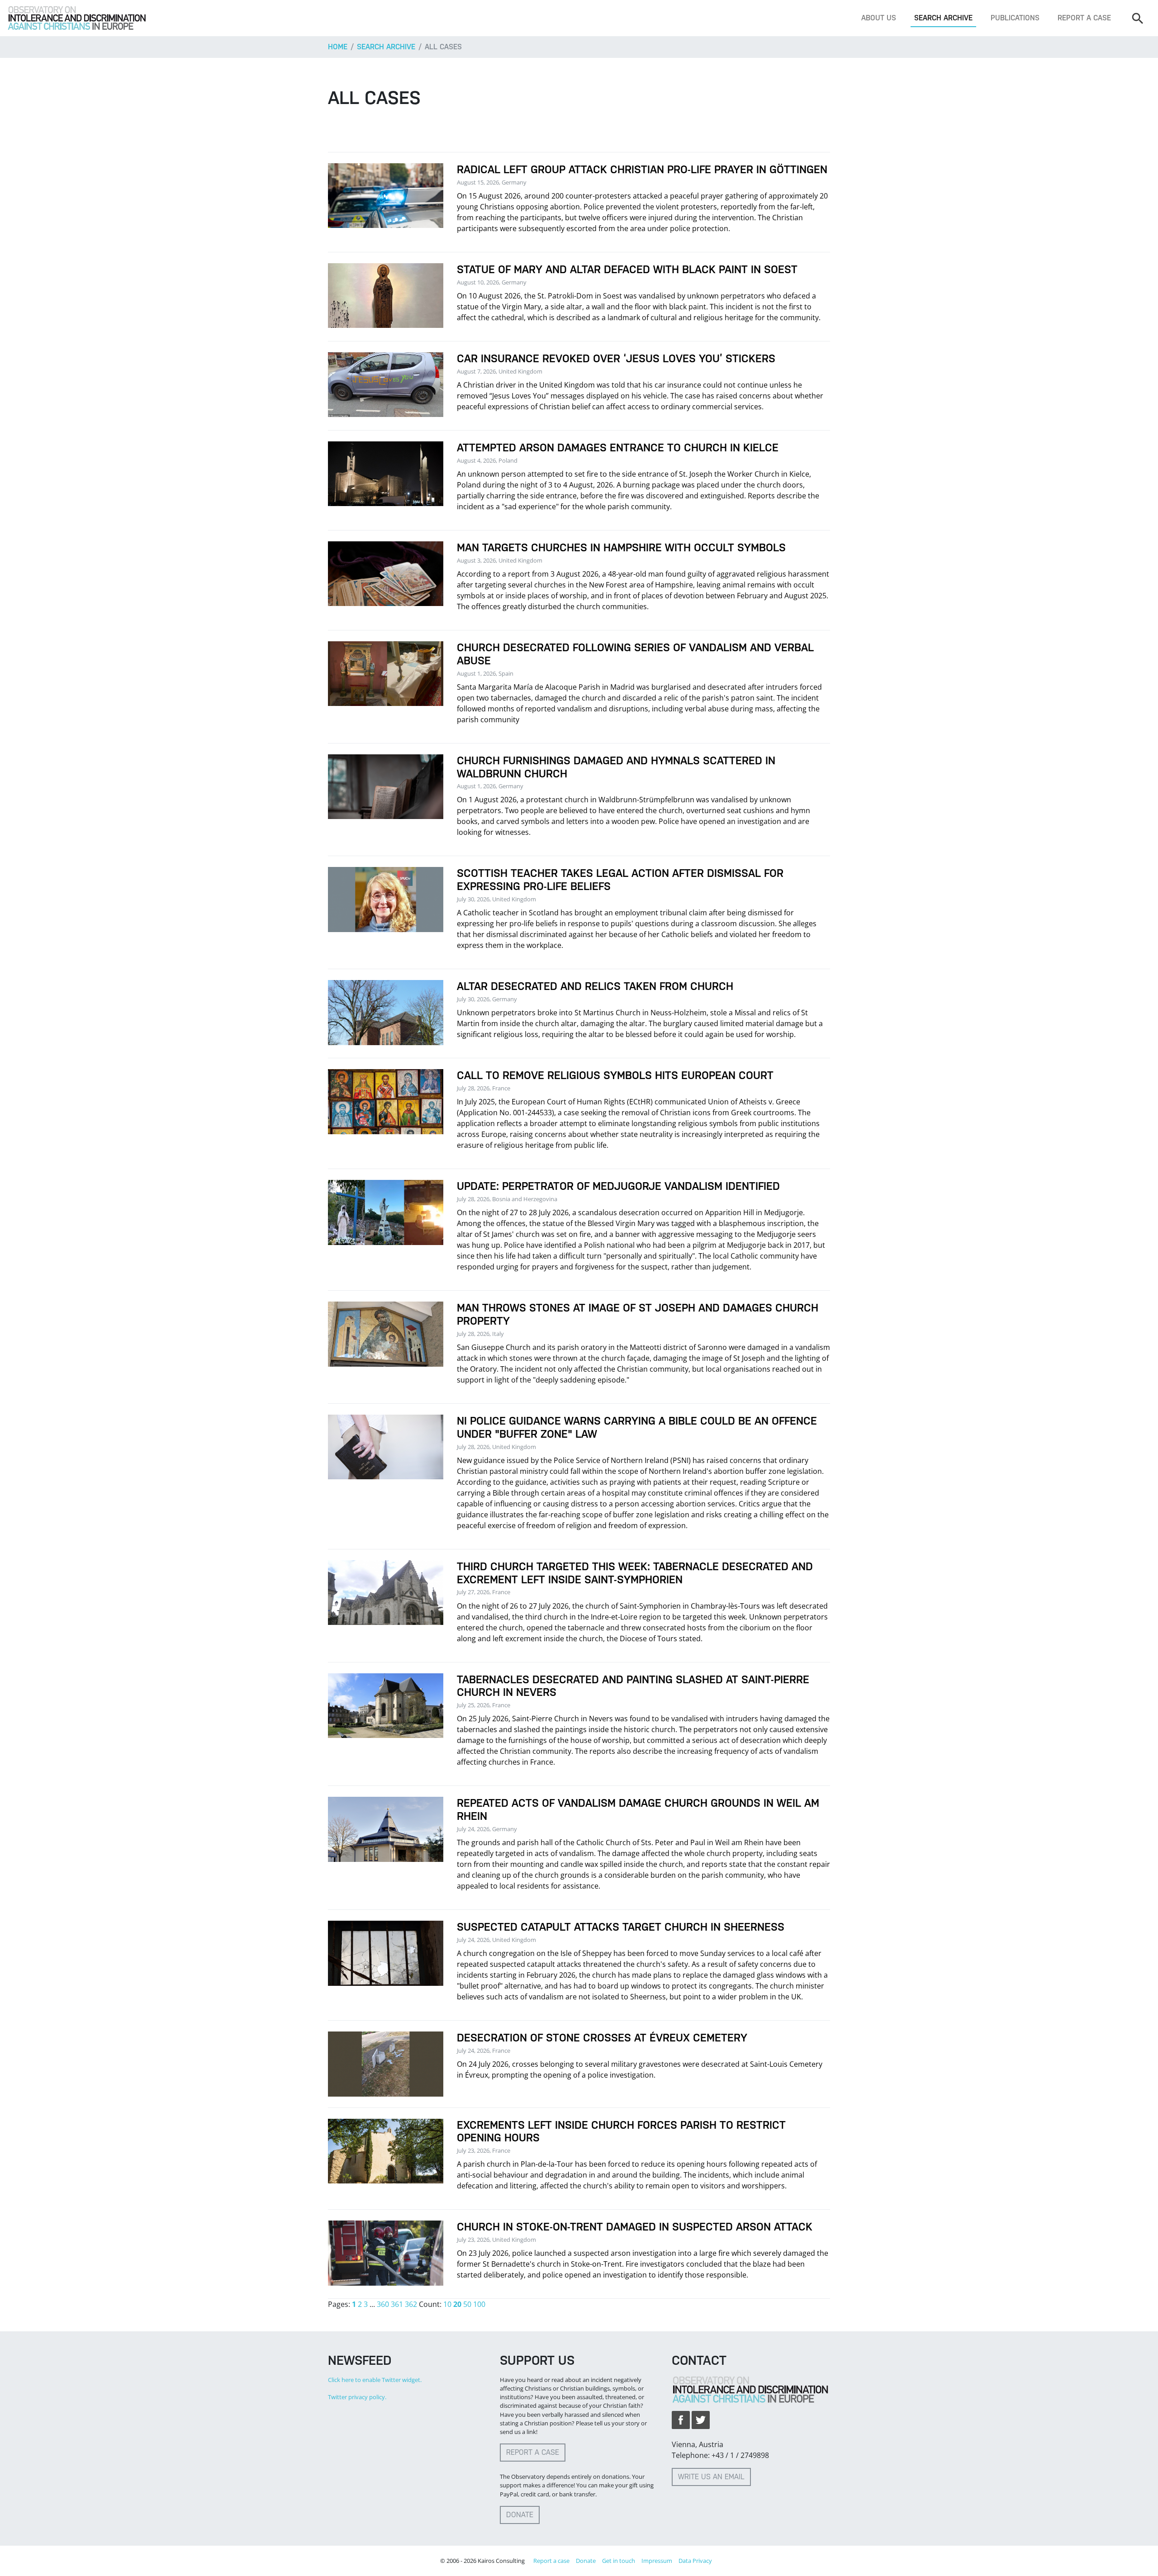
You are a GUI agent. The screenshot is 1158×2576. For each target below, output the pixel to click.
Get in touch (619, 2561)
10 (447, 2304)
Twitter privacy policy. (357, 2397)
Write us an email (711, 2477)
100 (479, 2304)
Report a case (1084, 18)
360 (383, 2304)
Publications (1015, 18)
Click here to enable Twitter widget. (375, 2380)
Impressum (657, 2561)
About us (879, 18)
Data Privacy (695, 2561)
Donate (520, 2515)
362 (411, 2304)
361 (397, 2304)
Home (338, 47)
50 (467, 2304)
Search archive (943, 18)
